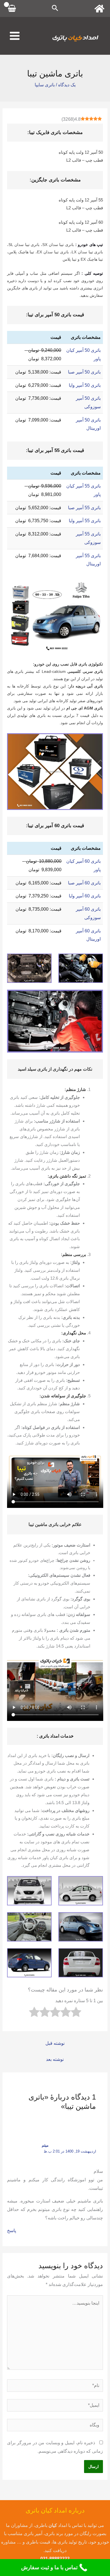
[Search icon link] (55, 9)
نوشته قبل (55, 2043)
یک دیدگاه (67, 85)
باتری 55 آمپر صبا (84, 508)
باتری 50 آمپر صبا (84, 372)
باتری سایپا (45, 85)
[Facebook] (99, 9)
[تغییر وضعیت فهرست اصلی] (15, 36)
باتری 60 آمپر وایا (85, 896)
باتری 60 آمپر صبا (84, 883)
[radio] (76, 2013)
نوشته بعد (55, 2059)
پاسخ (12, 2231)
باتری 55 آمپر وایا (85, 521)
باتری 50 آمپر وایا (85, 385)
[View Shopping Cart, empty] (12, 8)
